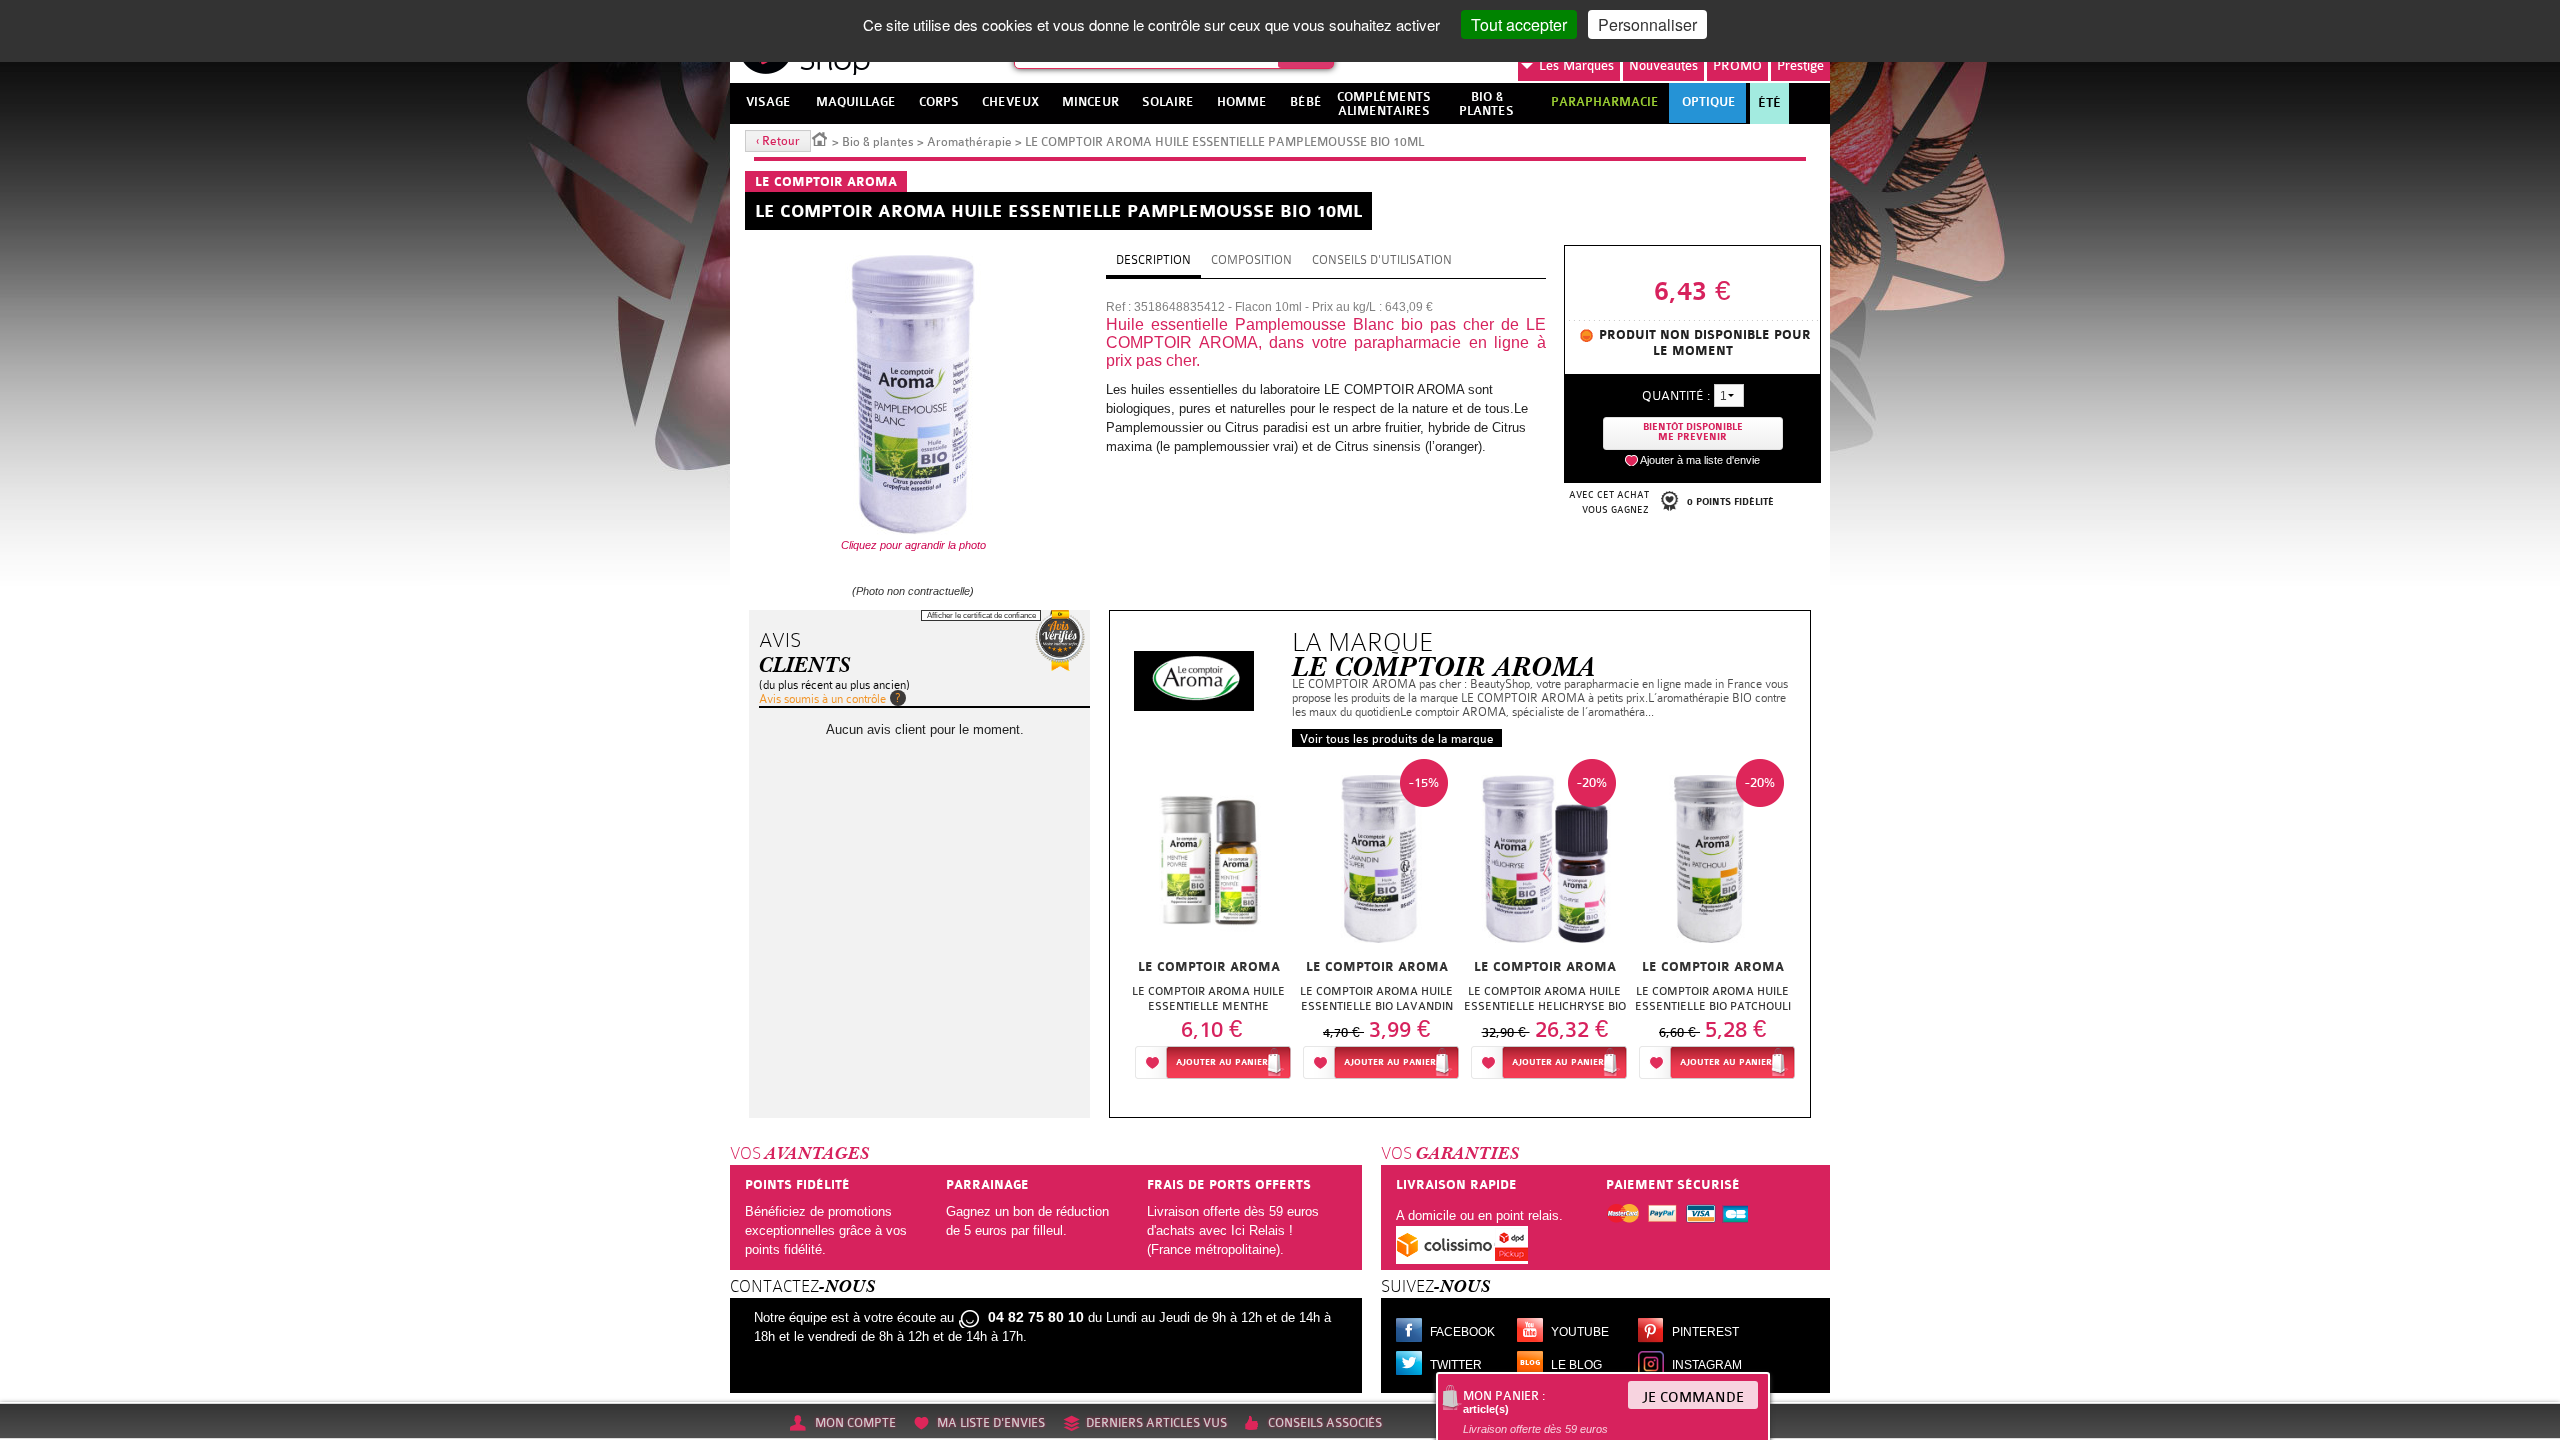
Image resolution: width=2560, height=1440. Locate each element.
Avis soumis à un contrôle (822, 699)
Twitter (1456, 1365)
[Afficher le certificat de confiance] (1060, 640)
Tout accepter (1519, 24)
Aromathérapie (969, 142)
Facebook (1462, 1332)
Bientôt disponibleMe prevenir (1693, 432)
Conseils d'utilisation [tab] (1382, 260)
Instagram (1707, 1365)
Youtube (1580, 1332)
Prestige (1800, 65)
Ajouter (1222, 1062)
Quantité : (1676, 395)
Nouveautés (1663, 65)
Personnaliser (1647, 24)
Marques (1576, 65)
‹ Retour (778, 141)
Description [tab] (1153, 260)
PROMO (1737, 65)
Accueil (820, 138)
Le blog (1576, 1365)
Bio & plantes (878, 142)
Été (1769, 103)
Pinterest (1705, 1332)
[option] (1209, 924)
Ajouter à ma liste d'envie (1700, 460)
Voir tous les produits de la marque (1397, 739)
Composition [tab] (1251, 260)
